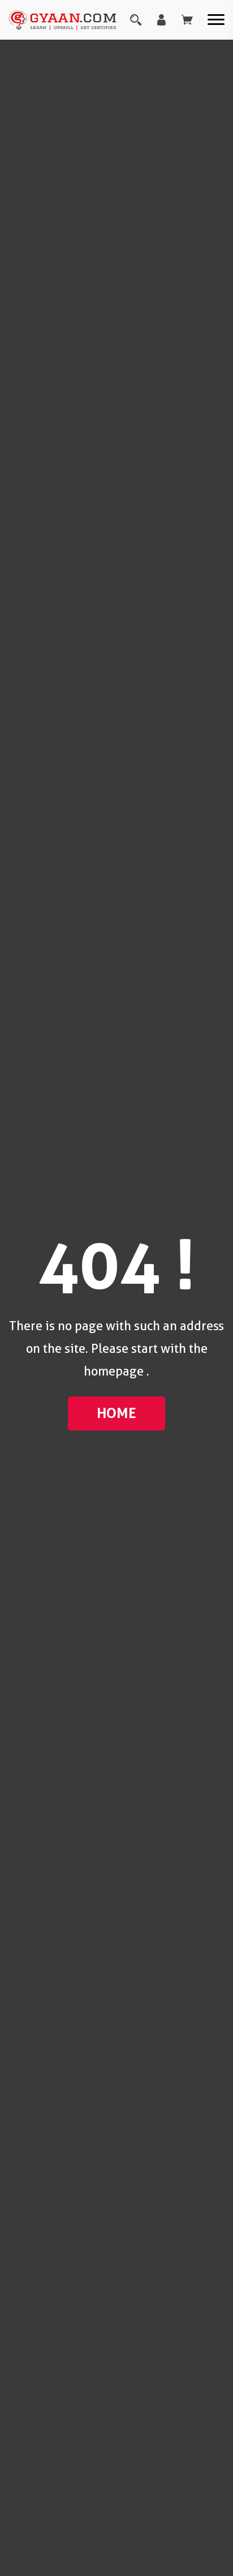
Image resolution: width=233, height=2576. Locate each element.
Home (116, 1413)
